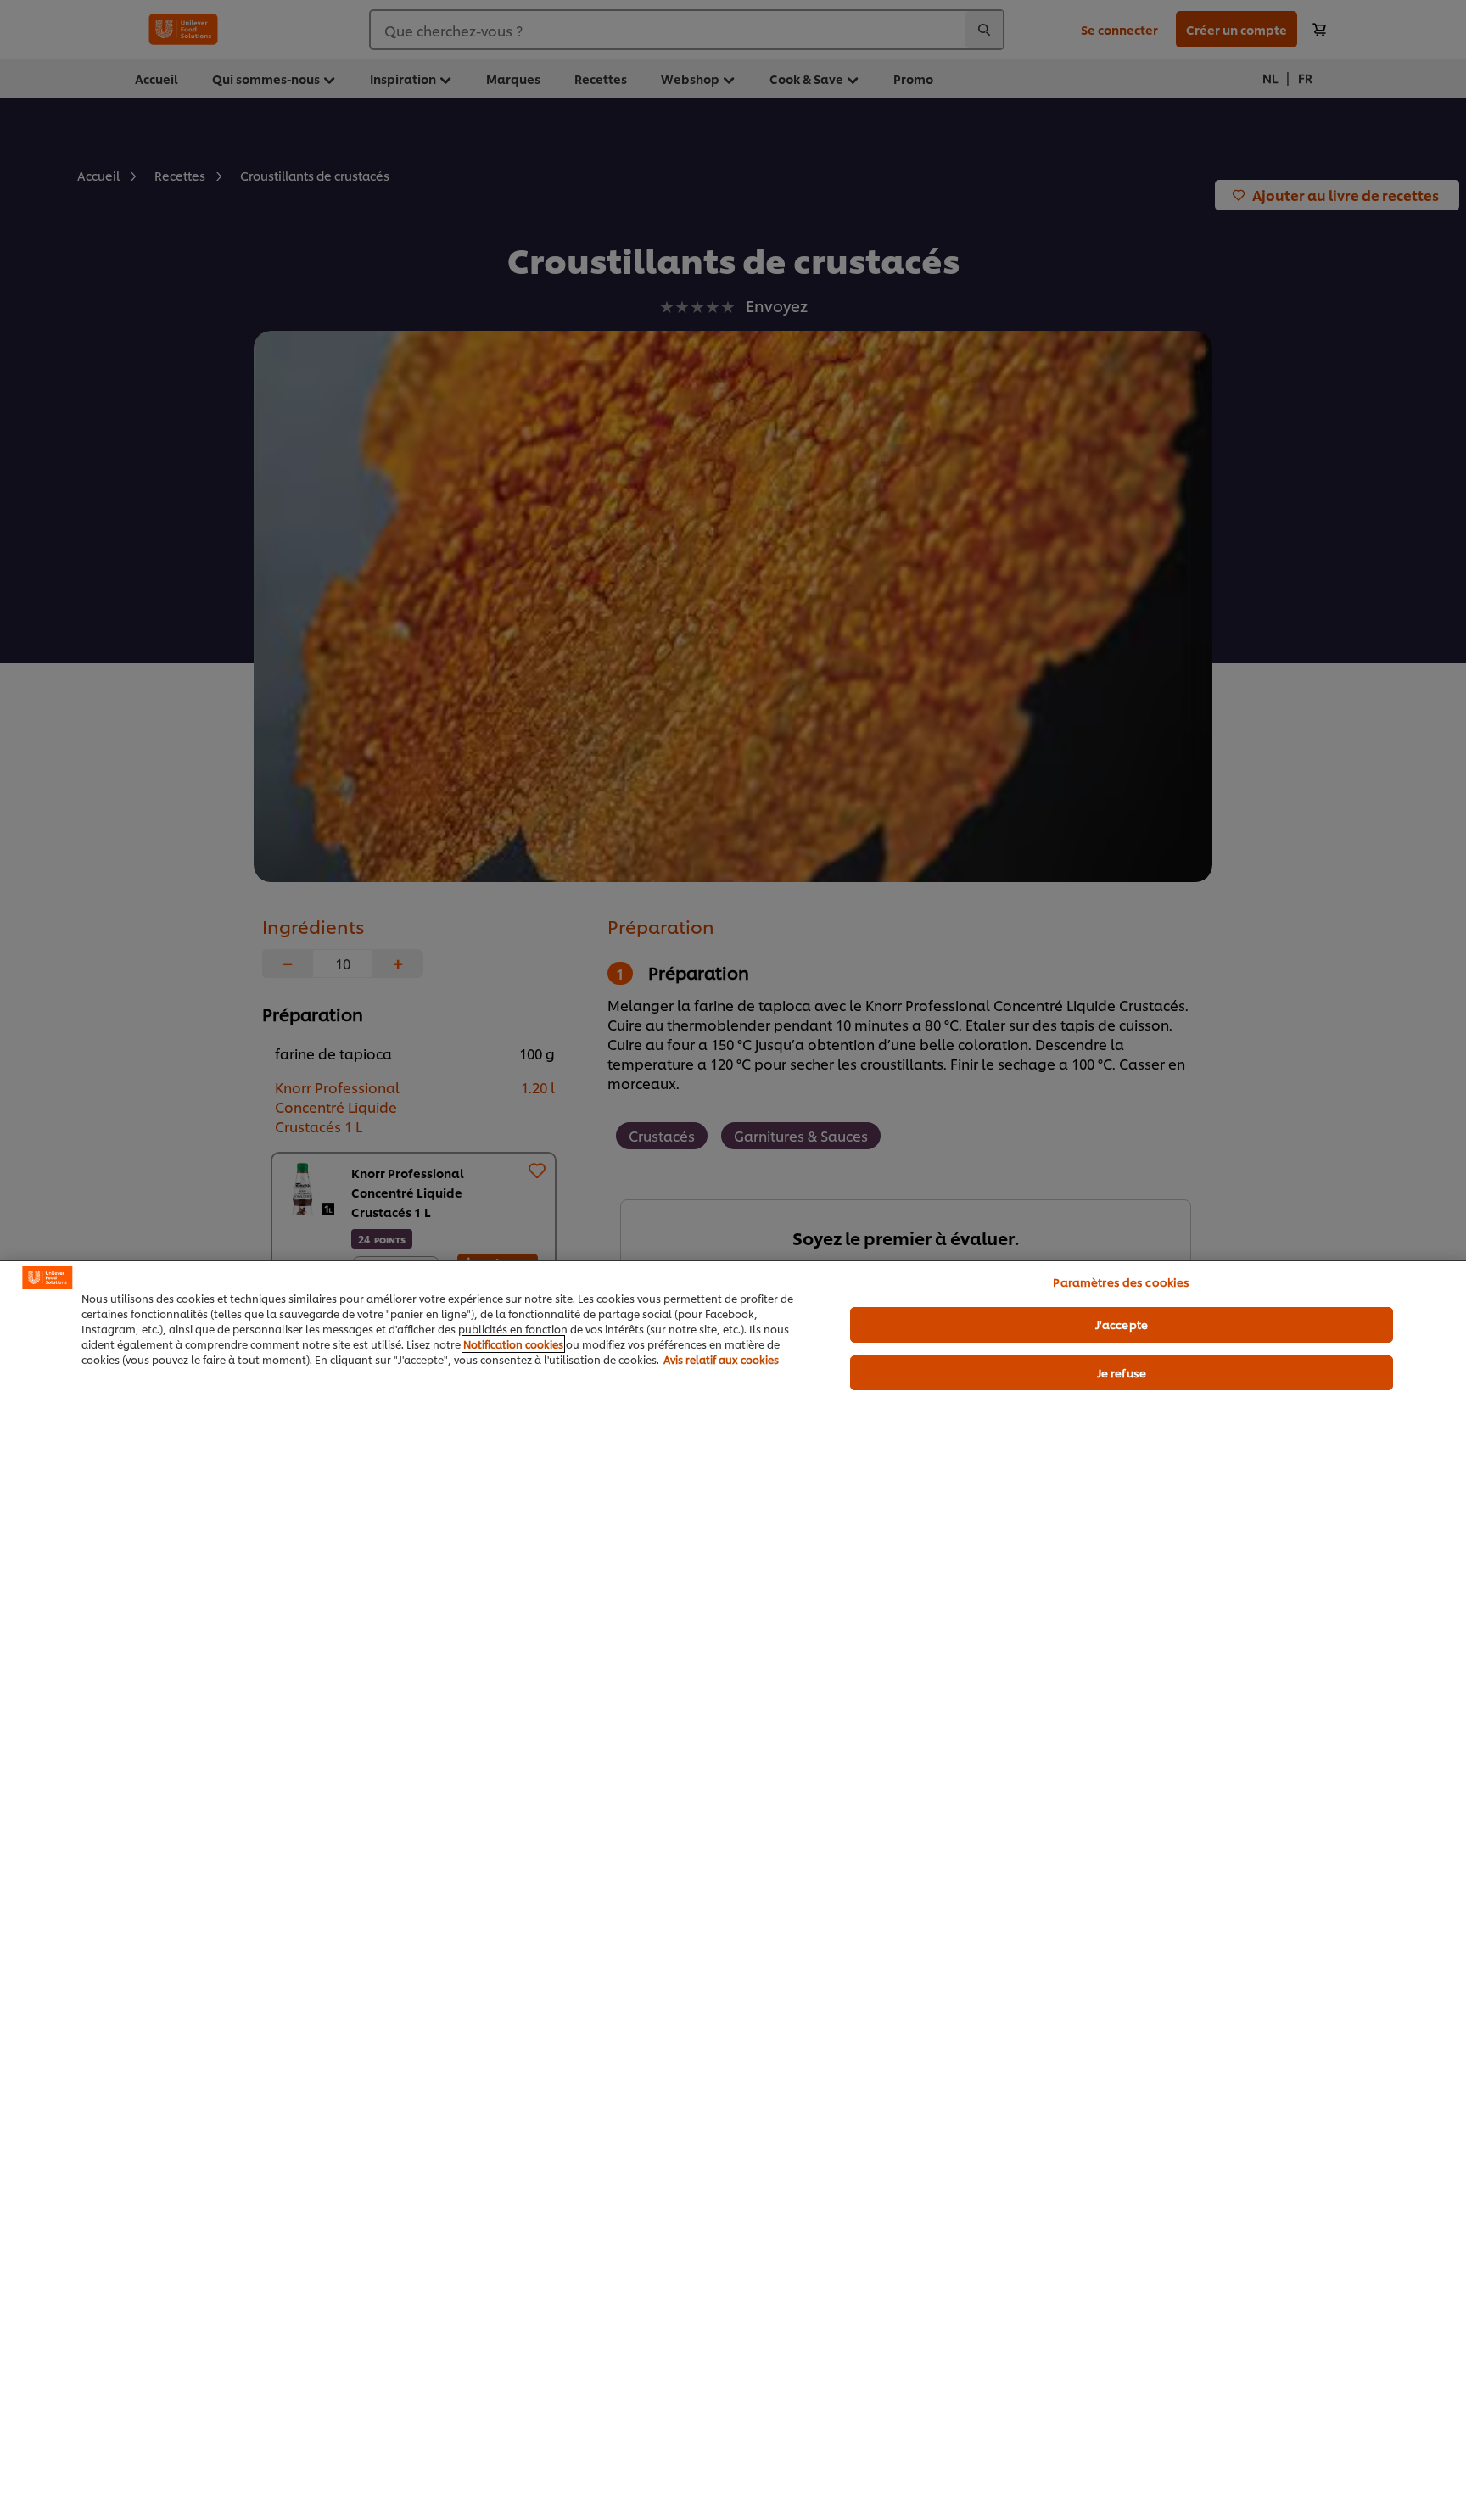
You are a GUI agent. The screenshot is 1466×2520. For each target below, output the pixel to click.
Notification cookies (513, 1344)
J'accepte (1122, 1324)
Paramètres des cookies (1121, 1282)
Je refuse (1122, 1372)
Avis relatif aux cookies (721, 1359)
